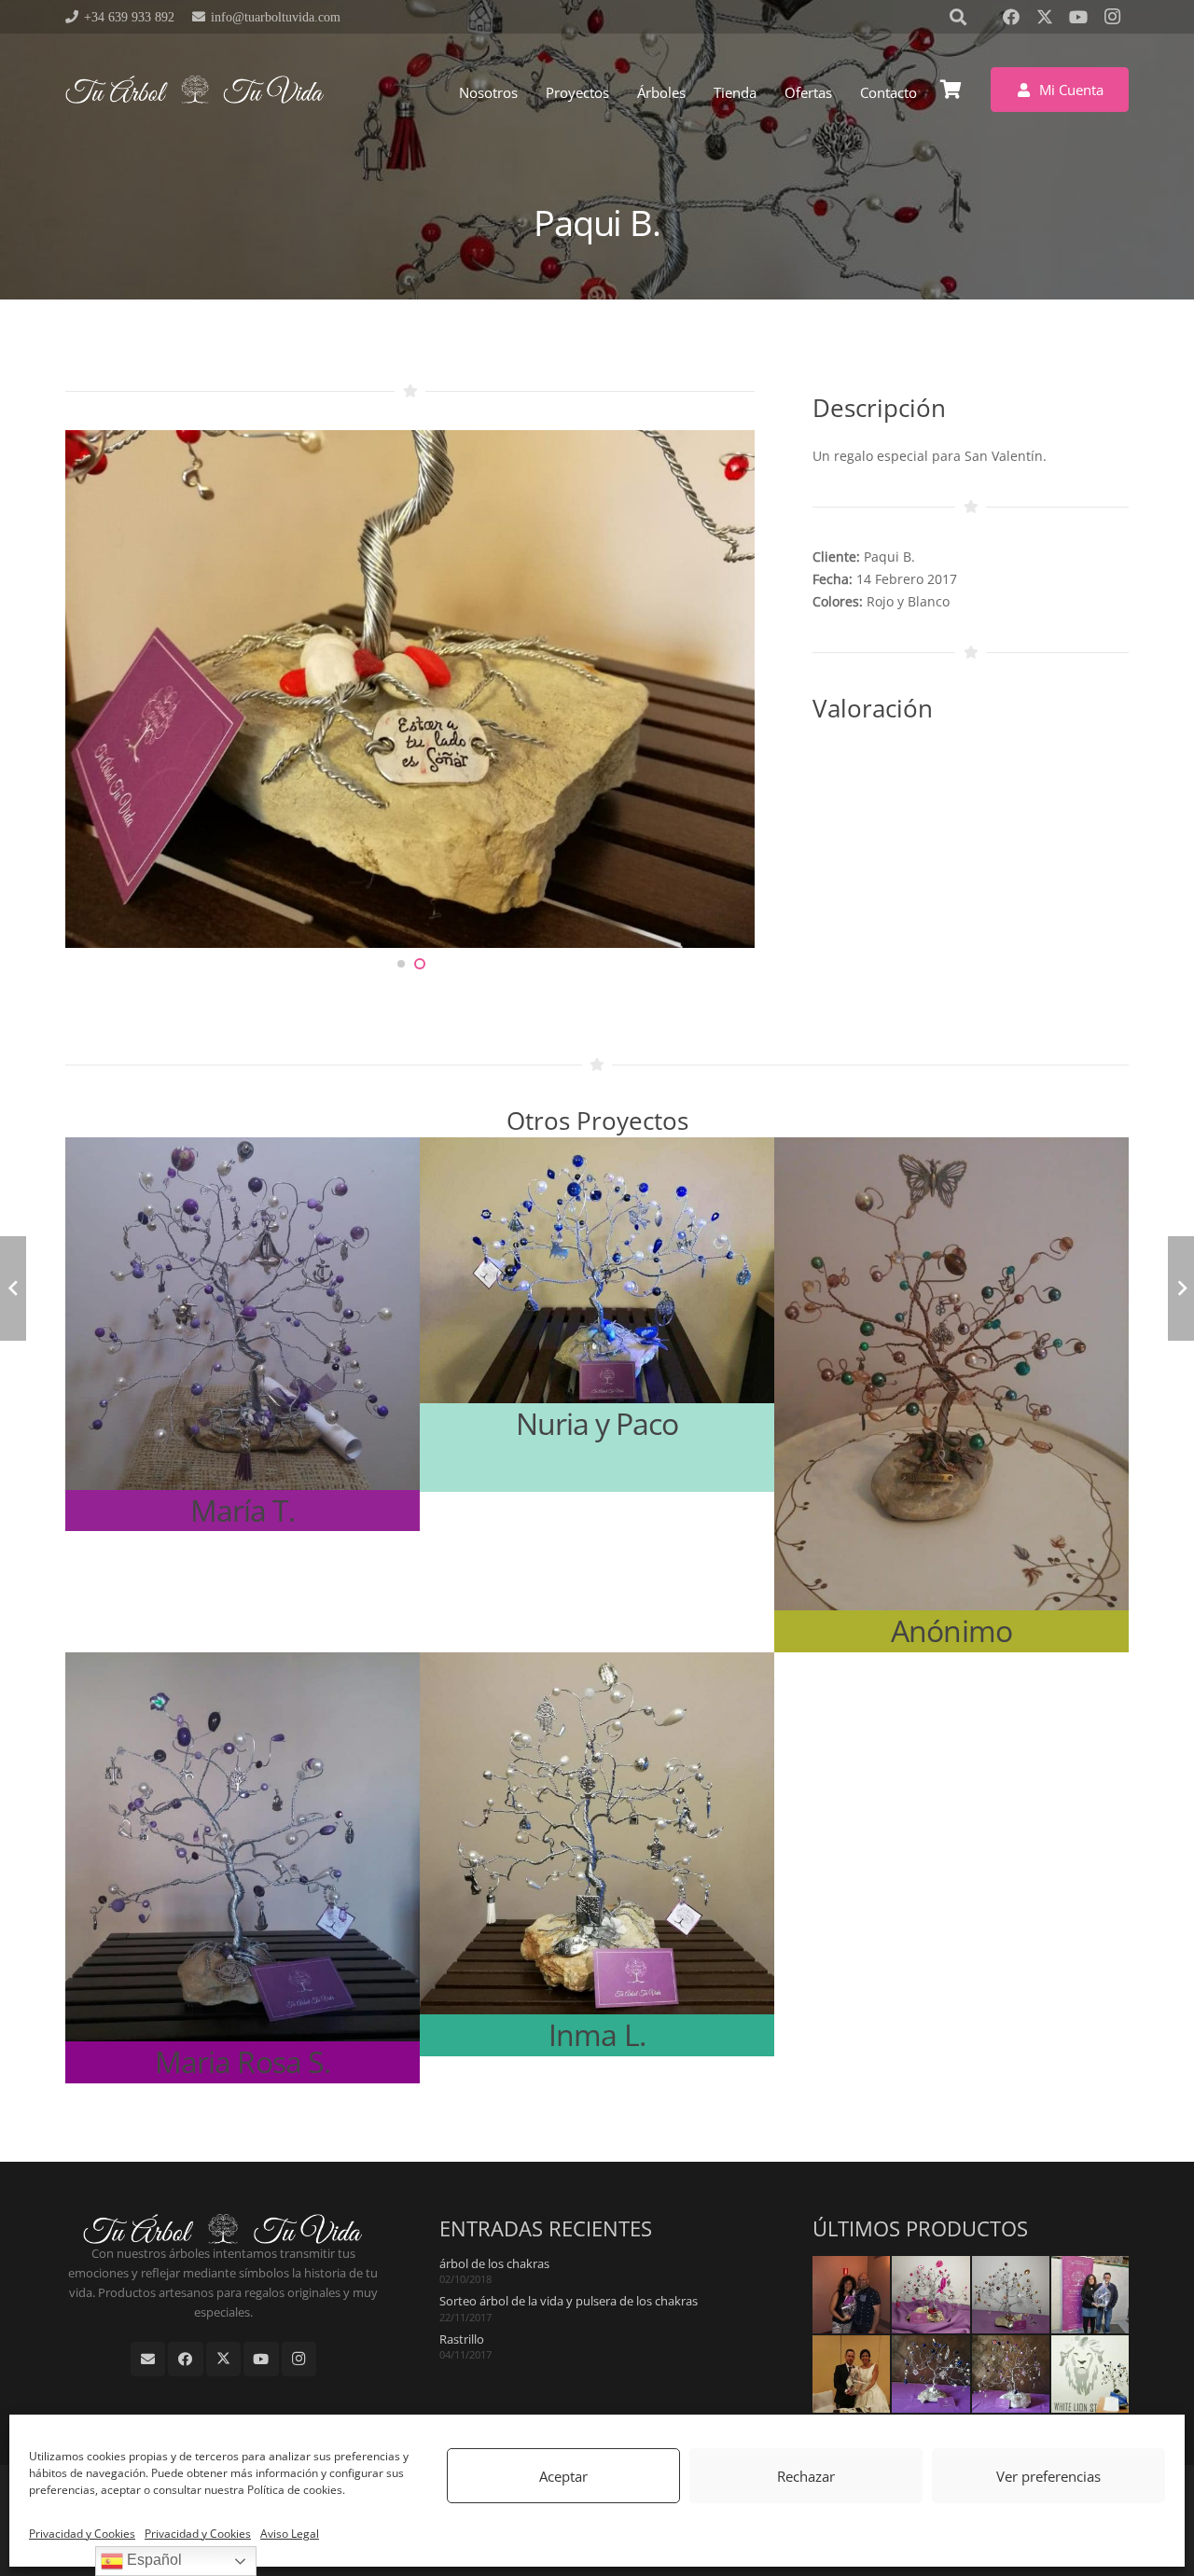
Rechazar (806, 2476)
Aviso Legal (290, 2534)
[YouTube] (1078, 17)
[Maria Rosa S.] (243, 1868)
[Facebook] (1011, 17)
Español (153, 2560)
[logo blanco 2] (195, 90)
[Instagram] (1112, 17)
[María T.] (243, 1334)
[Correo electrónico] (148, 2360)
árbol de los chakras (494, 2264)
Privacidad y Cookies (82, 2534)
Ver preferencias (1048, 2476)
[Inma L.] (597, 1855)
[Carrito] (951, 90)
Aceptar (563, 2476)
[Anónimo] (951, 1394)
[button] (694, 92)
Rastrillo (462, 2339)
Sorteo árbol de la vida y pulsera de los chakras (569, 2301)
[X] (1045, 17)
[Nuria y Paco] (597, 1315)
